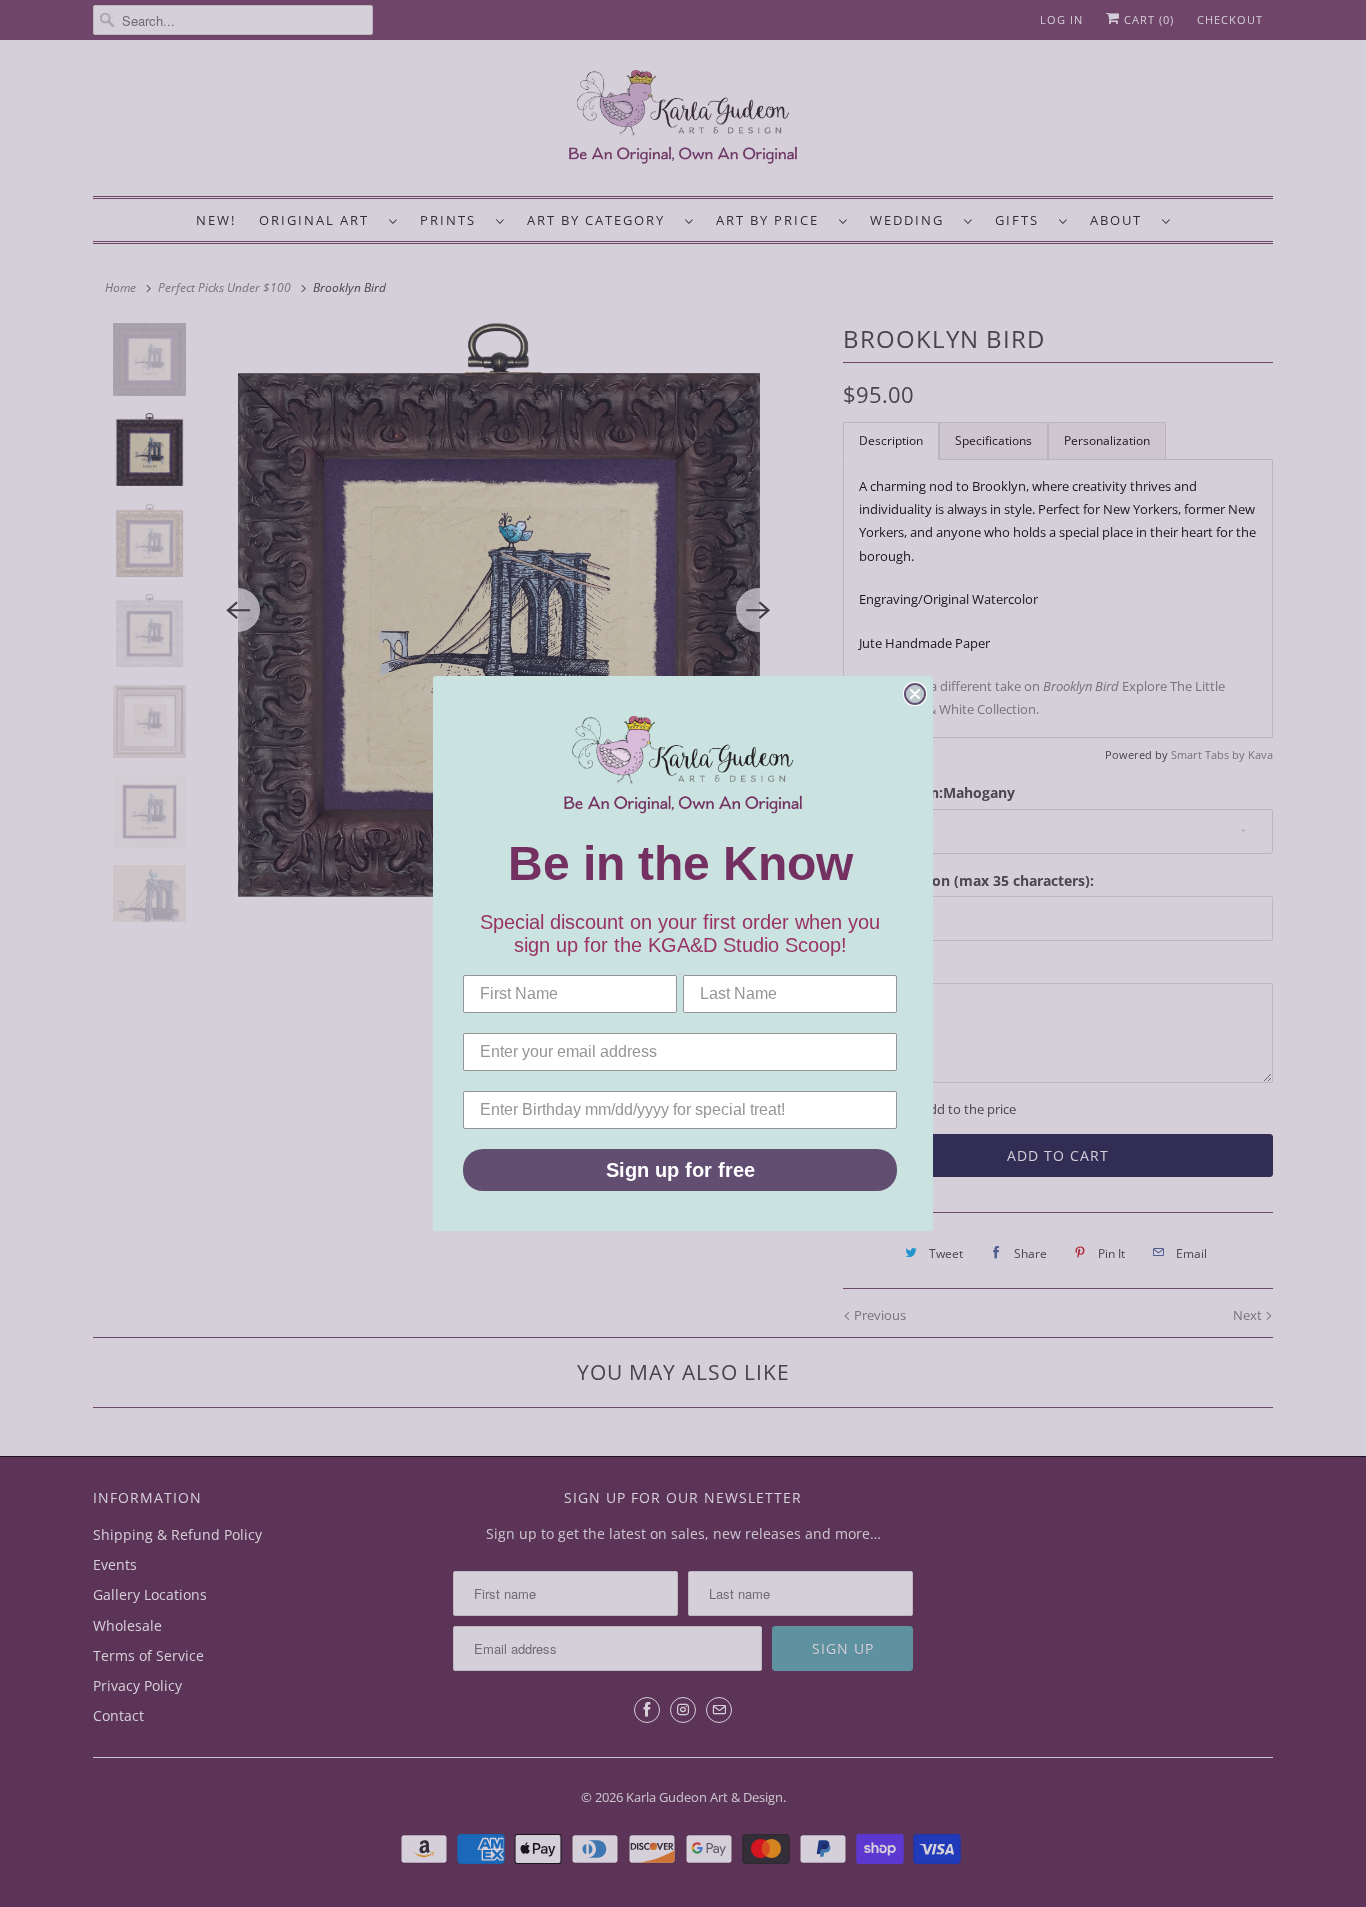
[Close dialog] (915, 694)
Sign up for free (680, 1170)
